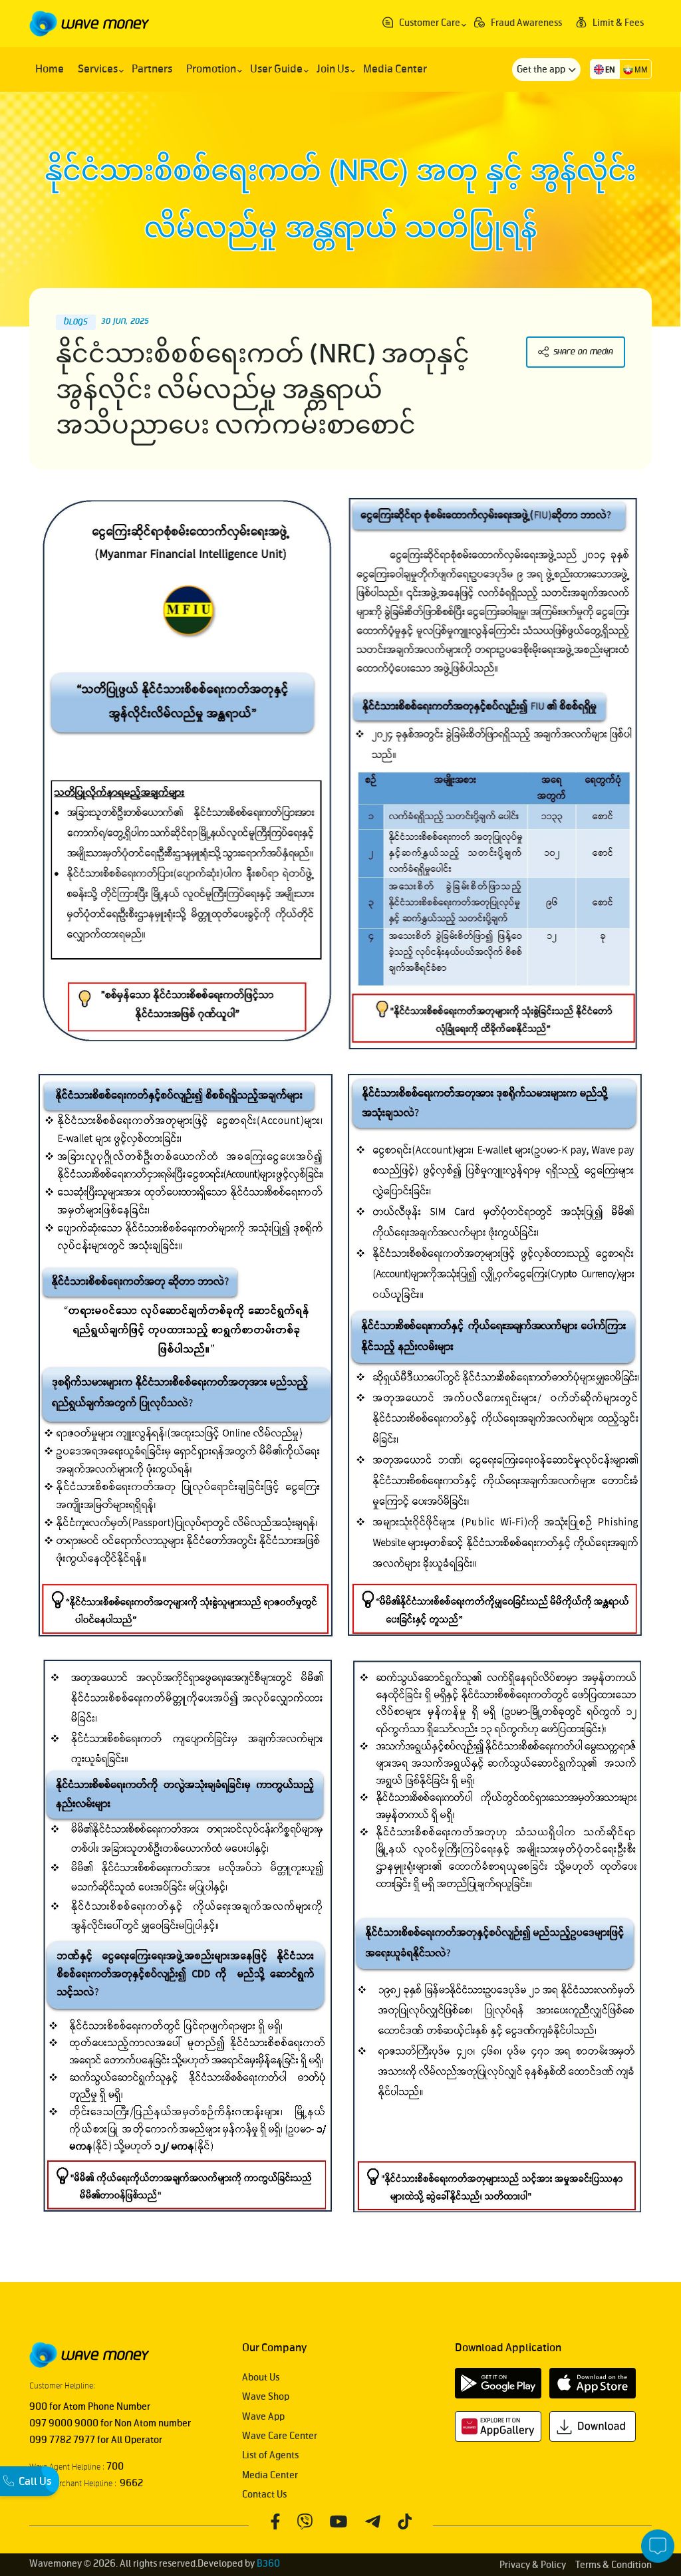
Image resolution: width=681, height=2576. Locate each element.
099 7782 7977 (62, 2440)
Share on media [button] (583, 352)
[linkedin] (404, 2521)
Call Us (35, 2482)
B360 (268, 2564)
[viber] (305, 2521)
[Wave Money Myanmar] (89, 23)
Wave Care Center (280, 2436)
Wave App (263, 2417)
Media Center (270, 2475)
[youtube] (338, 2521)
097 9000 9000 (64, 2423)
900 (38, 2407)
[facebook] (275, 2521)
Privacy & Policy (533, 2565)
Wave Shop (266, 2397)
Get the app (542, 69)
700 (114, 2467)
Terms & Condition (613, 2565)
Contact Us (264, 2495)
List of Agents (270, 2455)
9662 (130, 2483)
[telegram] (372, 2521)
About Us (261, 2378)
